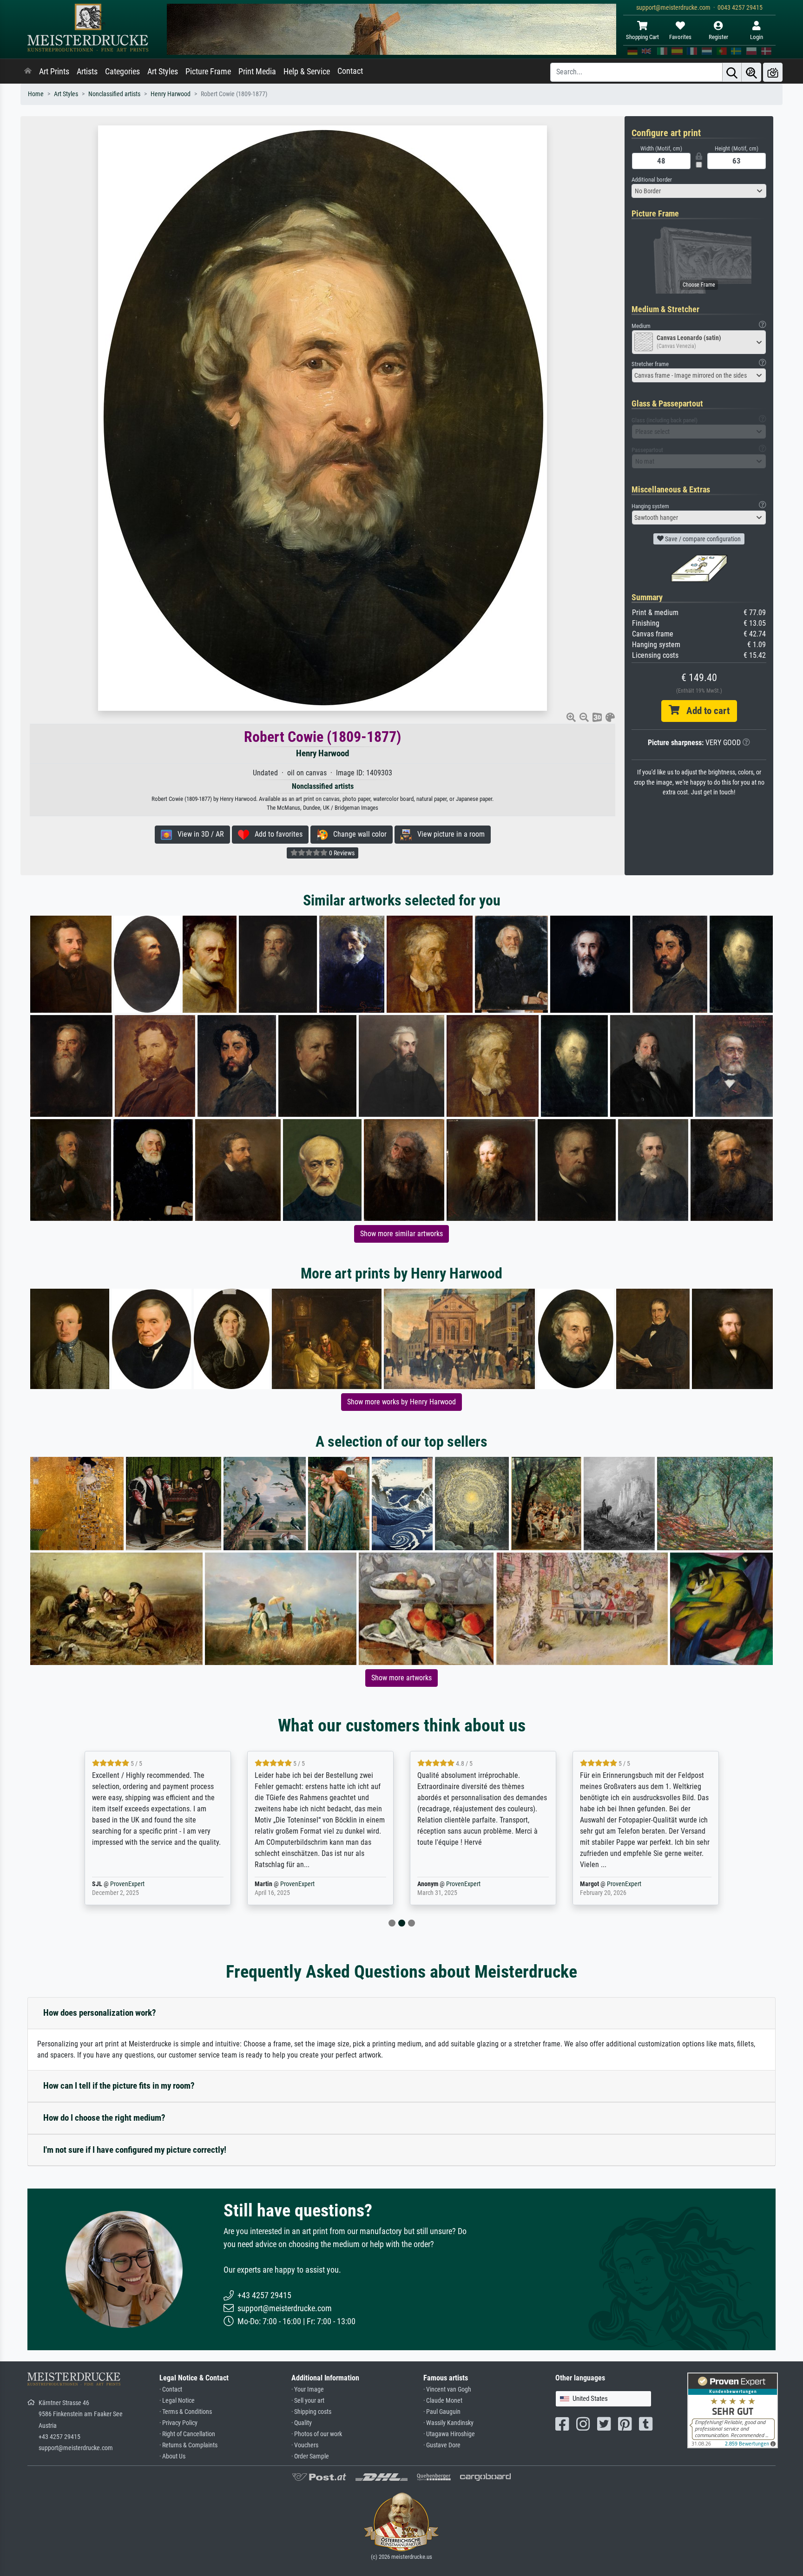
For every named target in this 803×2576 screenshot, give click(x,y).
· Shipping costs (311, 2412)
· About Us (172, 2456)
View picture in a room (448, 834)
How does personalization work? (100, 2013)
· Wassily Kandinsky (448, 2423)
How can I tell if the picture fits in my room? (119, 2086)
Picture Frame (208, 72)
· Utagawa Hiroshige (449, 2434)
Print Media (257, 72)
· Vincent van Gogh (447, 2389)
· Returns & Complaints (188, 2445)
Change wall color (357, 834)
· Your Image (308, 2389)
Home (36, 94)
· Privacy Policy (178, 2423)
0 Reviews (341, 853)
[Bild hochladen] (773, 72)
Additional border (652, 180)
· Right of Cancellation (187, 2434)
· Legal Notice (177, 2401)
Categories (122, 72)
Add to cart (704, 711)
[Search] (732, 72)
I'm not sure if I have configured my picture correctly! (135, 2150)
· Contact (171, 2389)
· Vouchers (305, 2445)
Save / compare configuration (702, 539)
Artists (87, 72)
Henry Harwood (171, 94)
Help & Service (307, 72)
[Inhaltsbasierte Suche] (751, 72)
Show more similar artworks (401, 1234)
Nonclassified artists (114, 94)
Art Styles (163, 72)
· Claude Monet (443, 2401)
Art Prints (54, 72)
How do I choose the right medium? (104, 2118)
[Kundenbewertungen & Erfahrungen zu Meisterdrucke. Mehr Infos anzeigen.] (733, 2410)
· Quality (302, 2423)
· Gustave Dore (442, 2445)
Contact (350, 71)
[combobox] (699, 191)
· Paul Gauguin (442, 2412)
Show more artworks (401, 1678)
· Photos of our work (317, 2434)
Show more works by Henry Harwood (401, 1402)
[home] (28, 72)
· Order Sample (310, 2456)
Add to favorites (276, 834)
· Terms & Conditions (186, 2412)
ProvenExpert (142, 1884)
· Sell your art (308, 2401)
